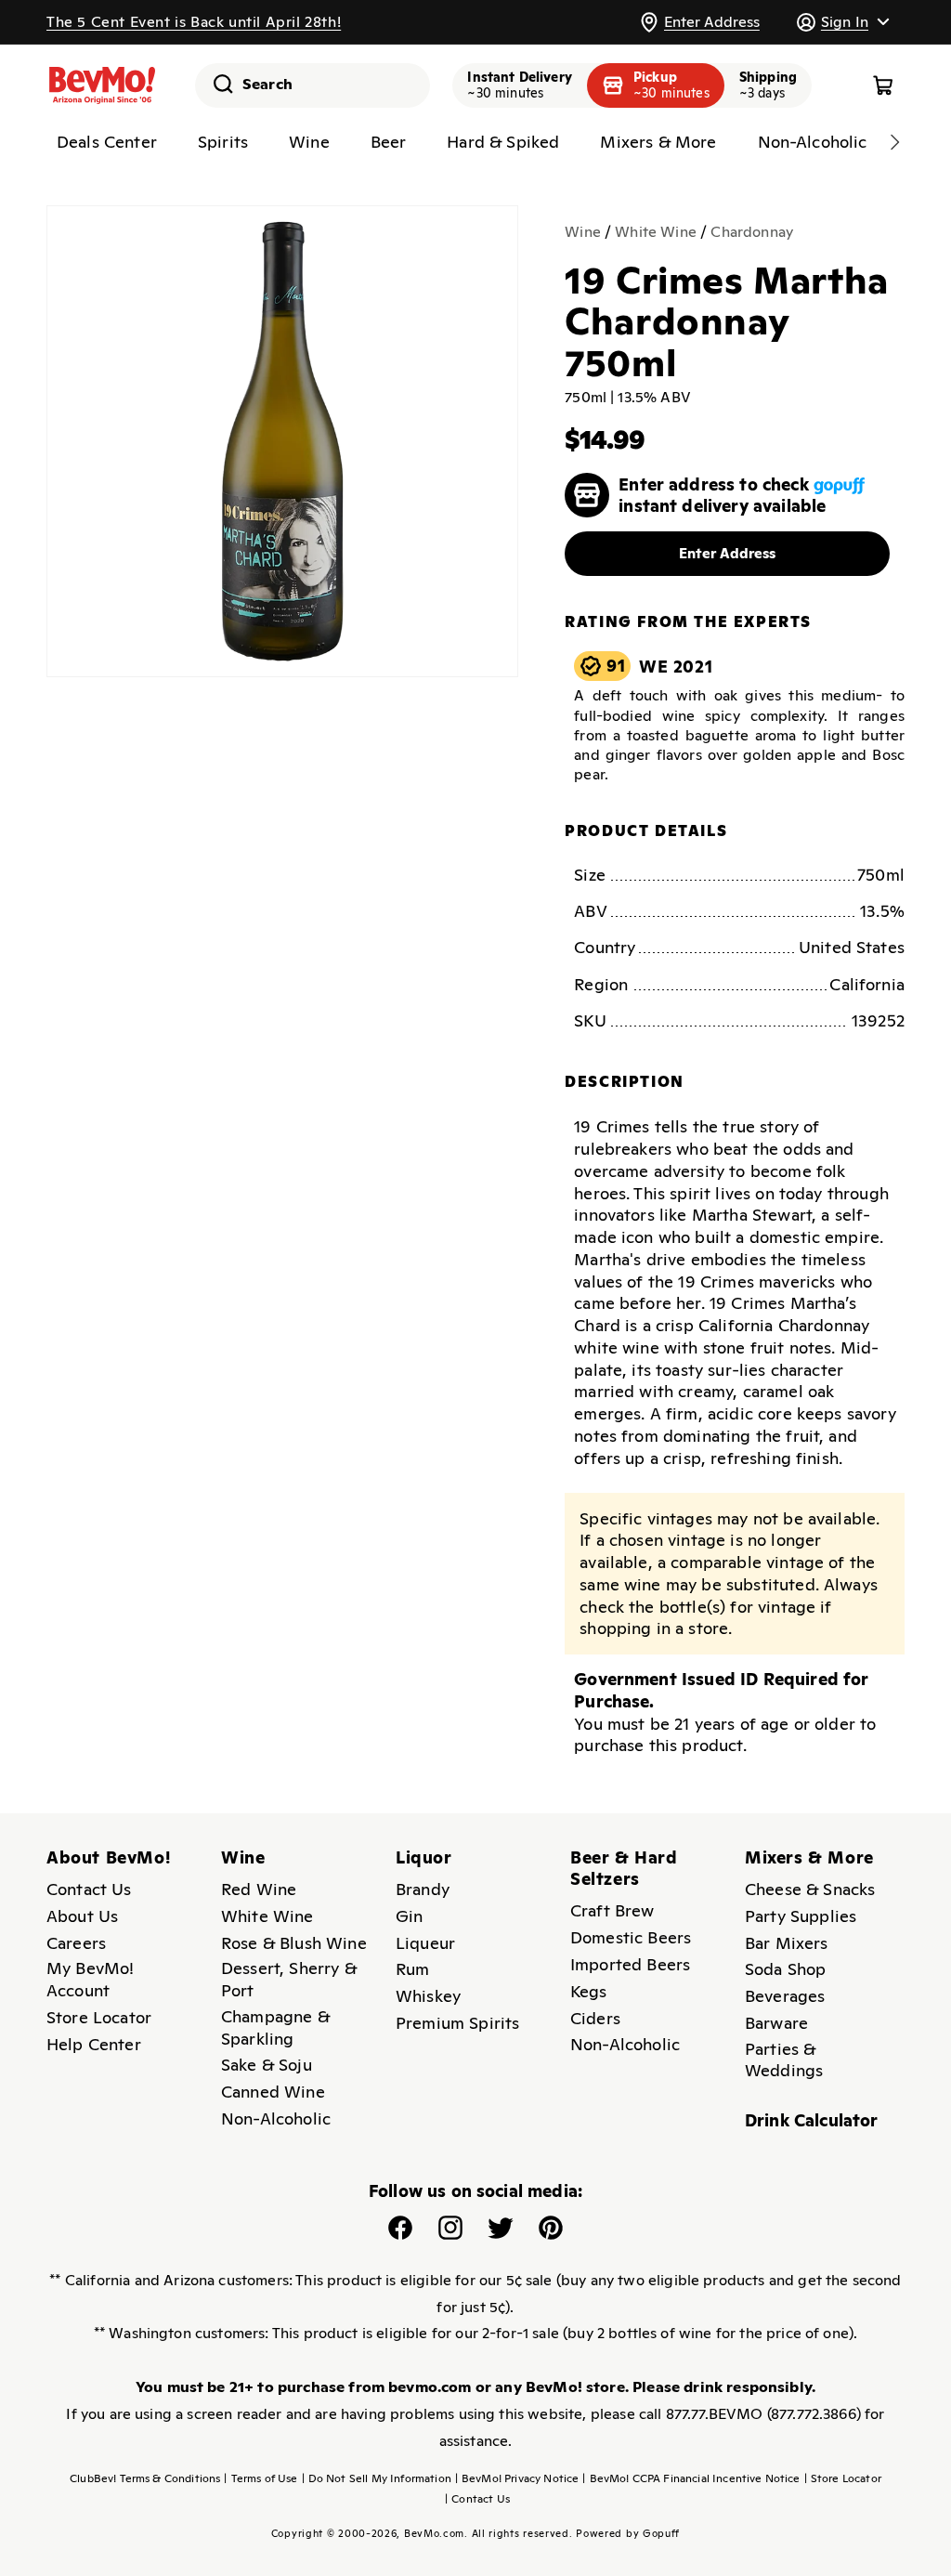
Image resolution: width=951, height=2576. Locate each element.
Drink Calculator (812, 2120)
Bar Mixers (787, 1943)
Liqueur (425, 1943)
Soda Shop (785, 1969)
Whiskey (428, 1996)
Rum (412, 1969)
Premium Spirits (457, 2023)
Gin (409, 1916)
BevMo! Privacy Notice (517, 2478)
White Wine (656, 232)
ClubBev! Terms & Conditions (145, 2478)
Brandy (423, 1889)
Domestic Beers (631, 1937)
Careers (76, 1943)
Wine (583, 232)
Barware (776, 2023)
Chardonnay (752, 232)
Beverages (785, 1996)
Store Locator (99, 2017)
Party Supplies (801, 1916)
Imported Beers (630, 1964)
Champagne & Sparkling (275, 2027)
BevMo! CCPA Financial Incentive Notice (691, 2478)
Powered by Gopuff (628, 2533)
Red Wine (259, 1889)
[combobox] (313, 85)
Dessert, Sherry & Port (289, 1979)
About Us (82, 1916)
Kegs (589, 1991)
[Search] (216, 84)
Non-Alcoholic (276, 2118)
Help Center (94, 2044)
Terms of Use (261, 2478)
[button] (842, 22)
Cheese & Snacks (810, 1889)
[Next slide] (894, 142)
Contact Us (89, 1889)
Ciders (595, 2018)
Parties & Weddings (784, 2060)
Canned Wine (273, 2092)
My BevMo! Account (90, 1979)
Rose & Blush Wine (294, 1943)
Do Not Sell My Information (377, 2478)
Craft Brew (612, 1910)
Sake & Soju (267, 2065)
